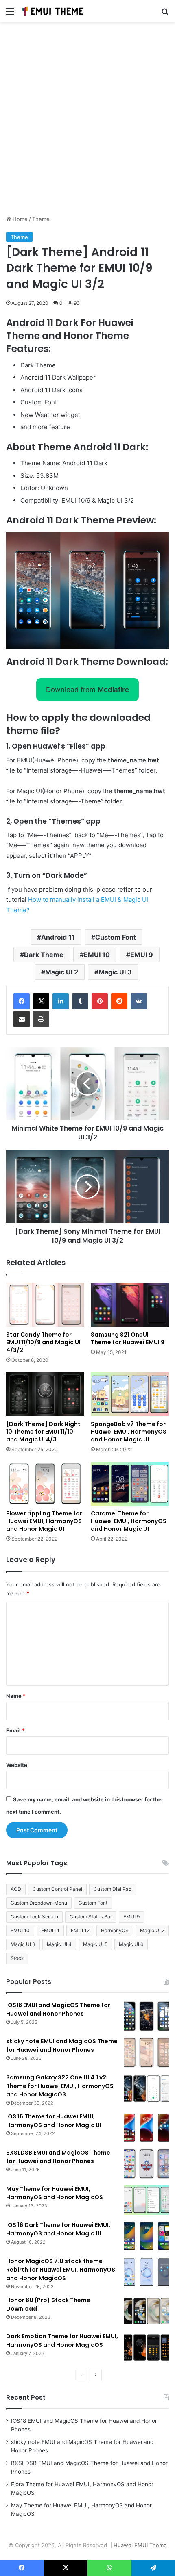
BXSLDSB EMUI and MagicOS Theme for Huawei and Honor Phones (58, 2157)
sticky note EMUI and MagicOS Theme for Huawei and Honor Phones (62, 2045)
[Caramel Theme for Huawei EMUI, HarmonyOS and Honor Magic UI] (130, 1484)
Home (19, 219)
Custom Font (116, 937)
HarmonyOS (115, 1930)
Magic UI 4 (59, 1944)
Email (15, 1730)
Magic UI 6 (131, 1944)
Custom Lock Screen (34, 1917)
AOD (16, 1889)
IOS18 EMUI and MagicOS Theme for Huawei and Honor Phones (58, 2009)
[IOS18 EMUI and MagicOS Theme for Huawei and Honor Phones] (147, 2016)
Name (16, 1696)
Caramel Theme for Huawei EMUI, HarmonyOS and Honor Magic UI (129, 1521)
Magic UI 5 (95, 1944)
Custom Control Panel (57, 1889)
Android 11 (58, 937)
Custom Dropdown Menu (39, 1903)
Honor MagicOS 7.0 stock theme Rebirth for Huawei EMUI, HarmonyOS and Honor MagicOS (61, 2270)
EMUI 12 (80, 1930)
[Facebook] (22, 1001)
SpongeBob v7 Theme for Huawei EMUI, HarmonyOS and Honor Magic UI (129, 1432)
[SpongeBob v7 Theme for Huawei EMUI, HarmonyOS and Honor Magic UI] (130, 1394)
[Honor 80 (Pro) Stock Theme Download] (147, 2311)
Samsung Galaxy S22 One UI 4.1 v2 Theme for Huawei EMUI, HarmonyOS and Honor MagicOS (60, 2086)
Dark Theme (44, 955)
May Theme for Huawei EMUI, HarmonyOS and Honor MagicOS (55, 2193)
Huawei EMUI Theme (140, 2545)
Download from (87, 690)
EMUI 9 (142, 955)
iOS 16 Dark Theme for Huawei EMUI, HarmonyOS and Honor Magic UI (58, 2229)
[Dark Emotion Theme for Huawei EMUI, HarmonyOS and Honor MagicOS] (147, 2347)
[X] (41, 1001)
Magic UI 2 (62, 972)
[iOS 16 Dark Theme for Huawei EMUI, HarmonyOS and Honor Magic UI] (147, 2236)
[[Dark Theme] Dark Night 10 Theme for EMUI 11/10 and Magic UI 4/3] (45, 1394)
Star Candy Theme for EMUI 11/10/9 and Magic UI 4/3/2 (43, 1342)
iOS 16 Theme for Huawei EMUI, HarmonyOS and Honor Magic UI (54, 2121)
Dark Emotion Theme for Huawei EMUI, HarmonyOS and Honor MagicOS (62, 2341)
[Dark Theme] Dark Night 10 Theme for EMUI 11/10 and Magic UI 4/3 (43, 1432)
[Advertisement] (87, 122)
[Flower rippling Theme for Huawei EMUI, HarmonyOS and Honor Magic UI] (45, 1484)
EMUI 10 (97, 955)
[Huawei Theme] (53, 11)
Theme (41, 219)
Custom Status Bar (91, 1917)
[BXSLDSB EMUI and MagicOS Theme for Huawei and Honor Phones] (147, 2164)
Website (17, 1765)
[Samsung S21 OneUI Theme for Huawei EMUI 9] (130, 1304)
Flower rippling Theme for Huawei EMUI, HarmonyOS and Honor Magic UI (44, 1521)
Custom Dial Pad (113, 1889)
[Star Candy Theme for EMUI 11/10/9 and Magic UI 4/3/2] (45, 1304)
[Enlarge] (158, 542)
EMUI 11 (50, 1930)
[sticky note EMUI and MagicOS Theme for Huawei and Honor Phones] (147, 2052)
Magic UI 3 (115, 972)
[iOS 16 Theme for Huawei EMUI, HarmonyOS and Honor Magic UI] (147, 2128)
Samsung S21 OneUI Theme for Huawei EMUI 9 (128, 1338)
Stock (17, 1958)
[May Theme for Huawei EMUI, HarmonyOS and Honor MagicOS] (147, 2200)
